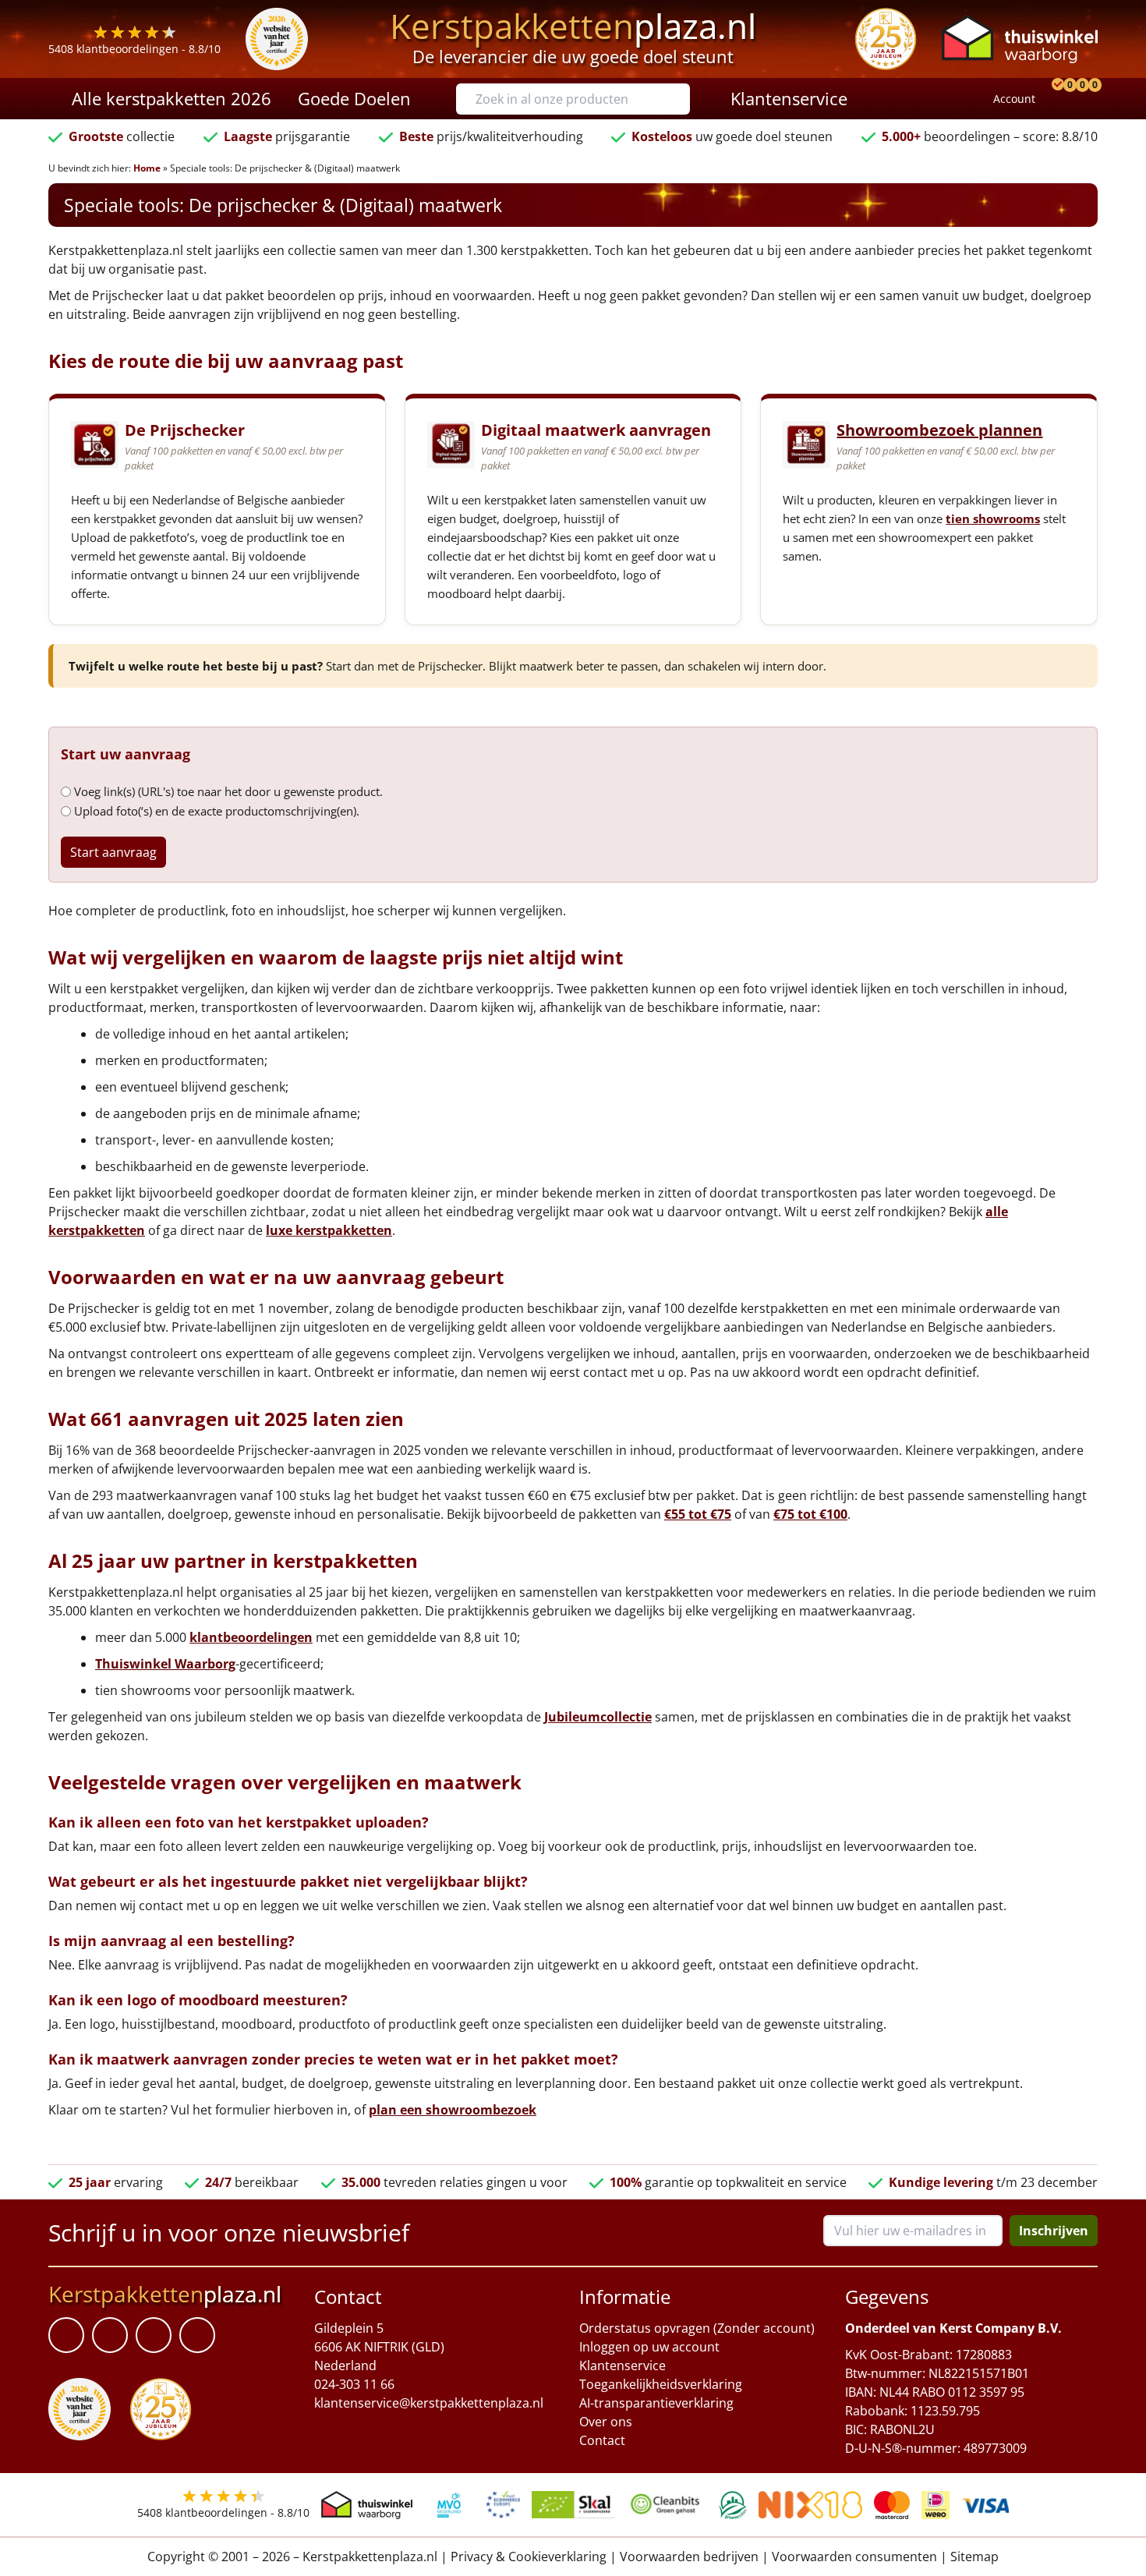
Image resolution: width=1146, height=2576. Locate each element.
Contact (602, 2440)
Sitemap (974, 2557)
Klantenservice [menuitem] (789, 98)
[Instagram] (197, 2336)
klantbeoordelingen (251, 1637)
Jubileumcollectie (598, 1717)
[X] (154, 2336)
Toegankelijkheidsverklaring (661, 2384)
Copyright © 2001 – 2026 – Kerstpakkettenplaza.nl (292, 2557)
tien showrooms (993, 518)
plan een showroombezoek (453, 2110)
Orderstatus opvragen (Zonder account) (697, 2328)
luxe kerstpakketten (329, 1230)
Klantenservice (623, 2365)
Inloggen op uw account (649, 2347)
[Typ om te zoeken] (682, 99)
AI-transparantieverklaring (656, 2403)
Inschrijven (1054, 2231)
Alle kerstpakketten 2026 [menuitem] (172, 98)
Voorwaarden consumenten (854, 2557)
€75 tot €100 (810, 1514)
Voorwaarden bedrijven (689, 2557)
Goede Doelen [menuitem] (354, 98)
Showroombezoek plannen (939, 430)
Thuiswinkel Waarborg (165, 1664)
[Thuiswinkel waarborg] (1020, 39)
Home (147, 168)
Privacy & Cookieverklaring (529, 2557)
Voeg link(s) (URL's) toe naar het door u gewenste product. (228, 791)
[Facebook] (66, 2336)
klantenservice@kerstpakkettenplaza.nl (429, 2403)
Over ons (606, 2422)
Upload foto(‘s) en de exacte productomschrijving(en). (217, 811)
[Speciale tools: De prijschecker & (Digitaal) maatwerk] (1056, 99)
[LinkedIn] (110, 2336)
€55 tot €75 (698, 1514)
